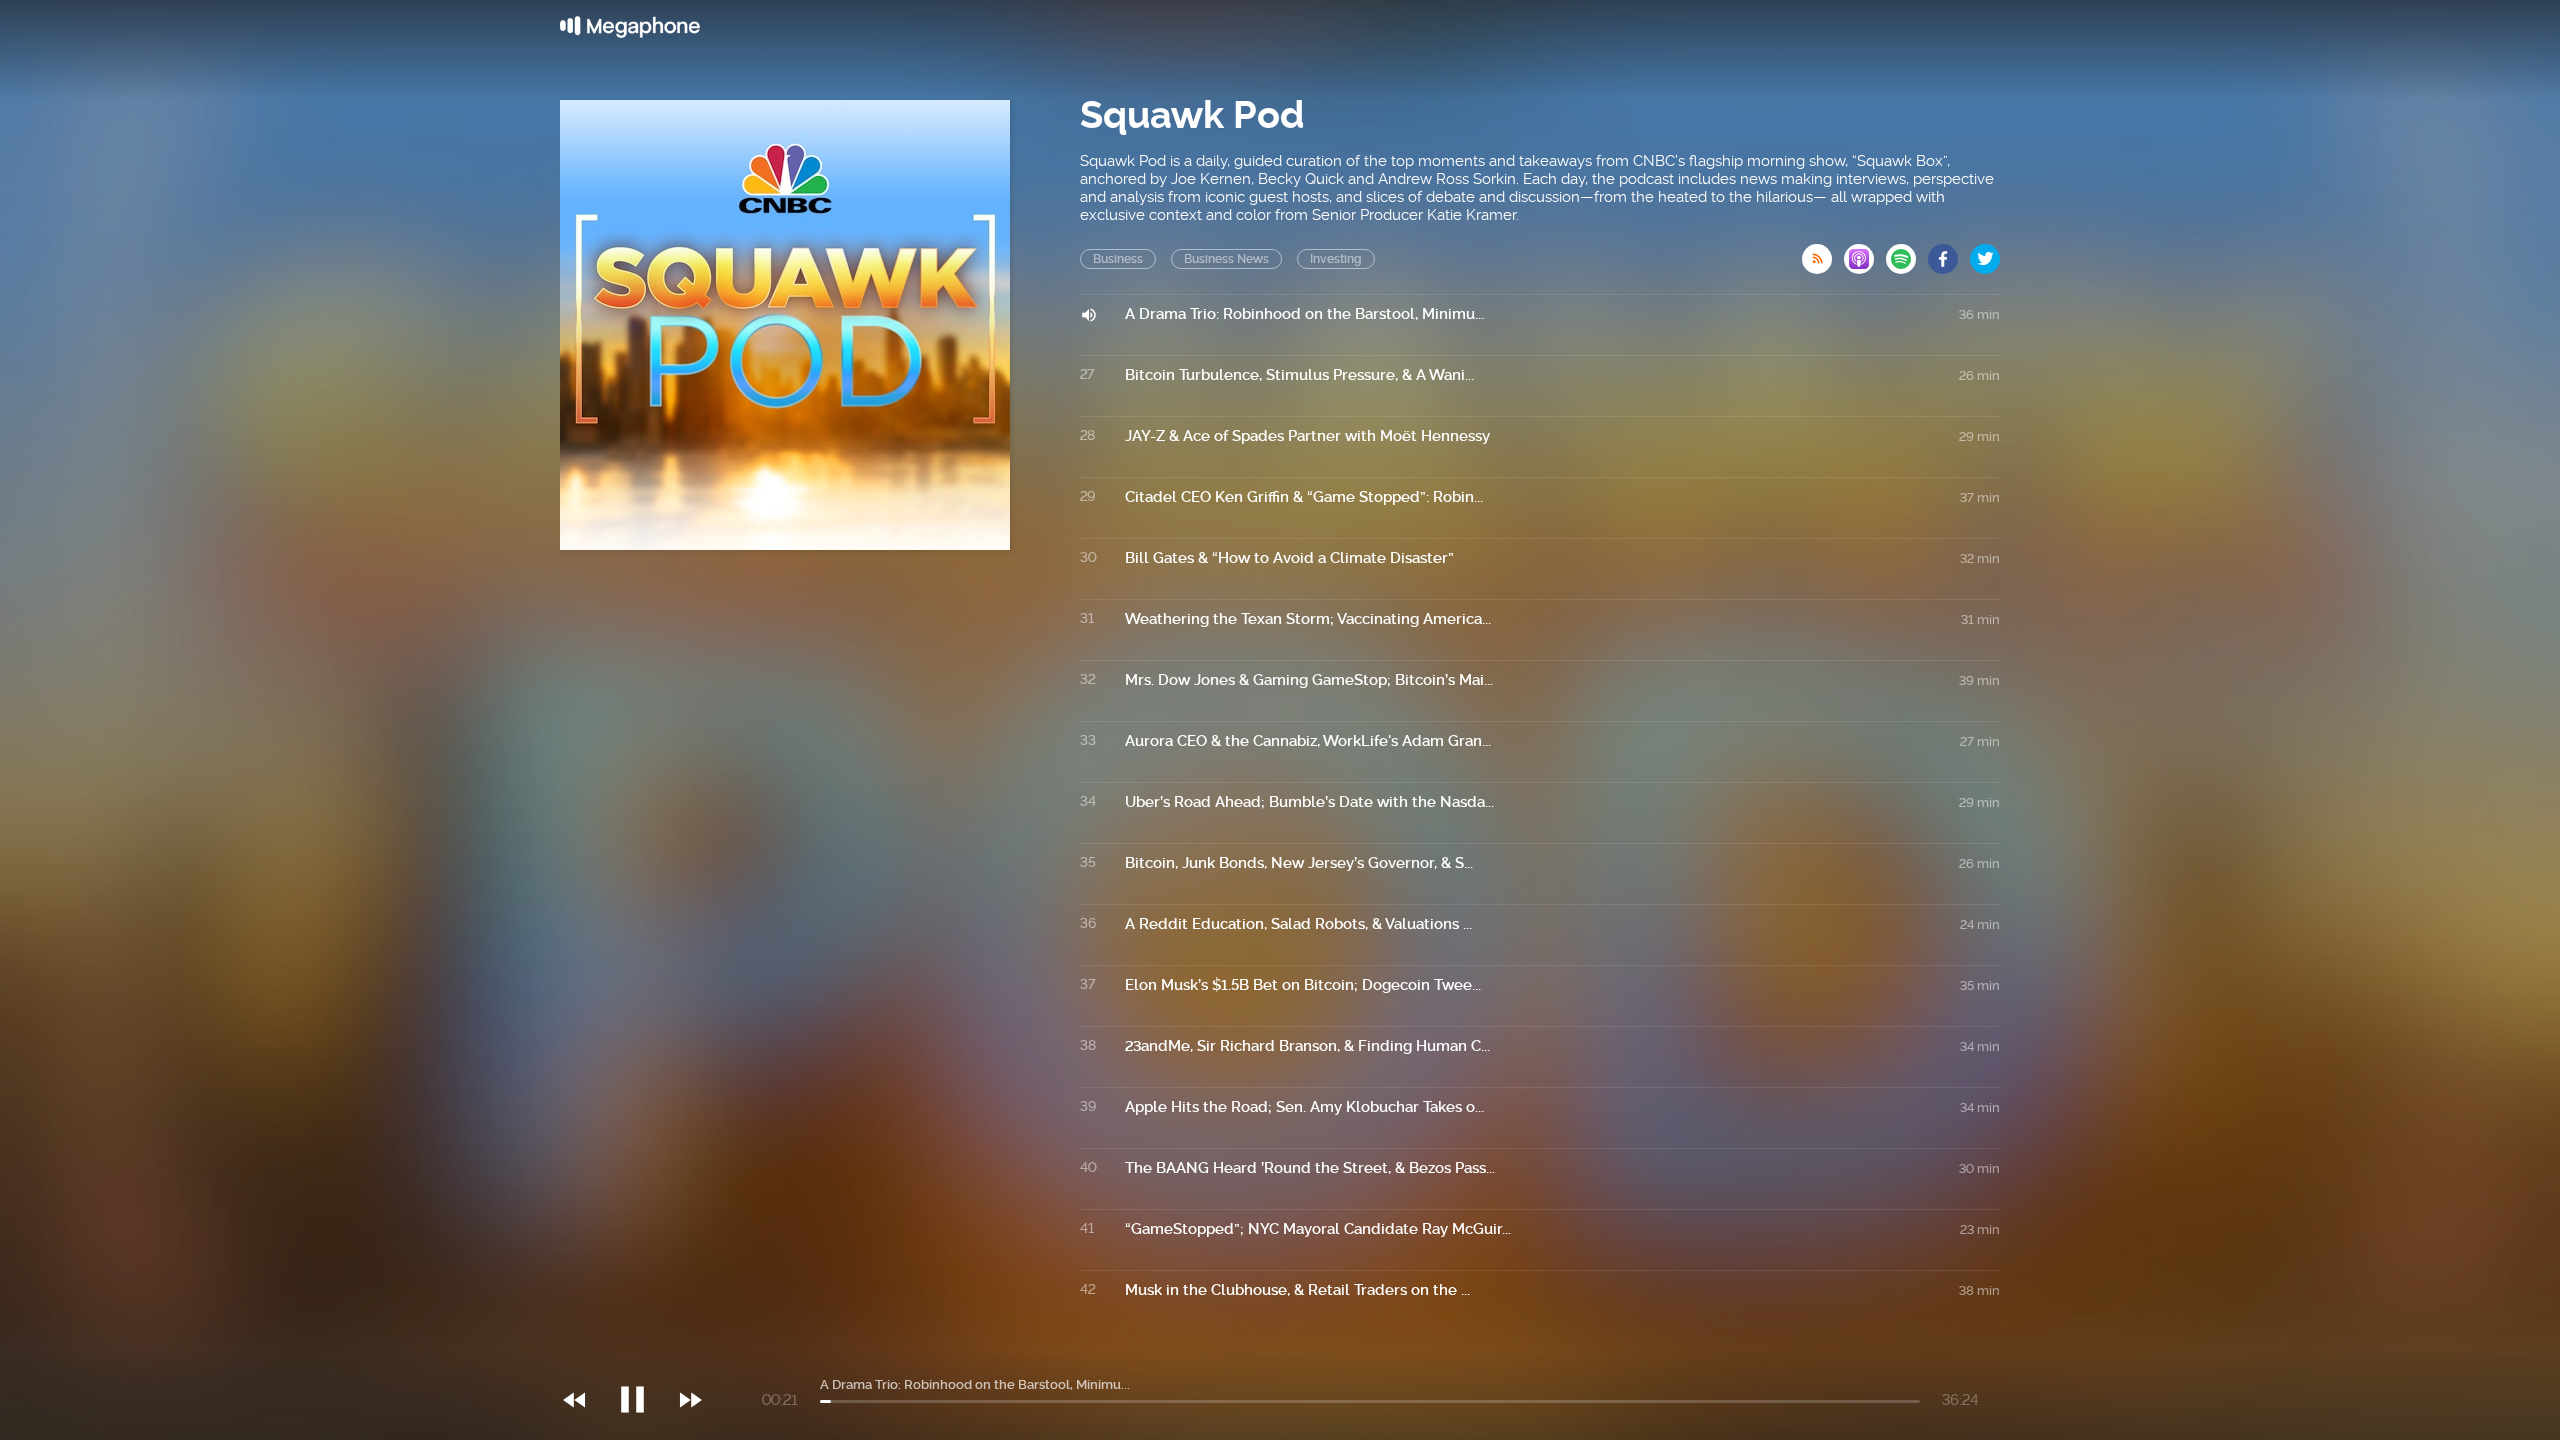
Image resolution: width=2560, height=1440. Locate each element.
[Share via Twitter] (1985, 253)
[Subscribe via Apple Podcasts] (1865, 253)
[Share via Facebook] (1949, 253)
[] (642, 1359)
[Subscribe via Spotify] (1907, 253)
